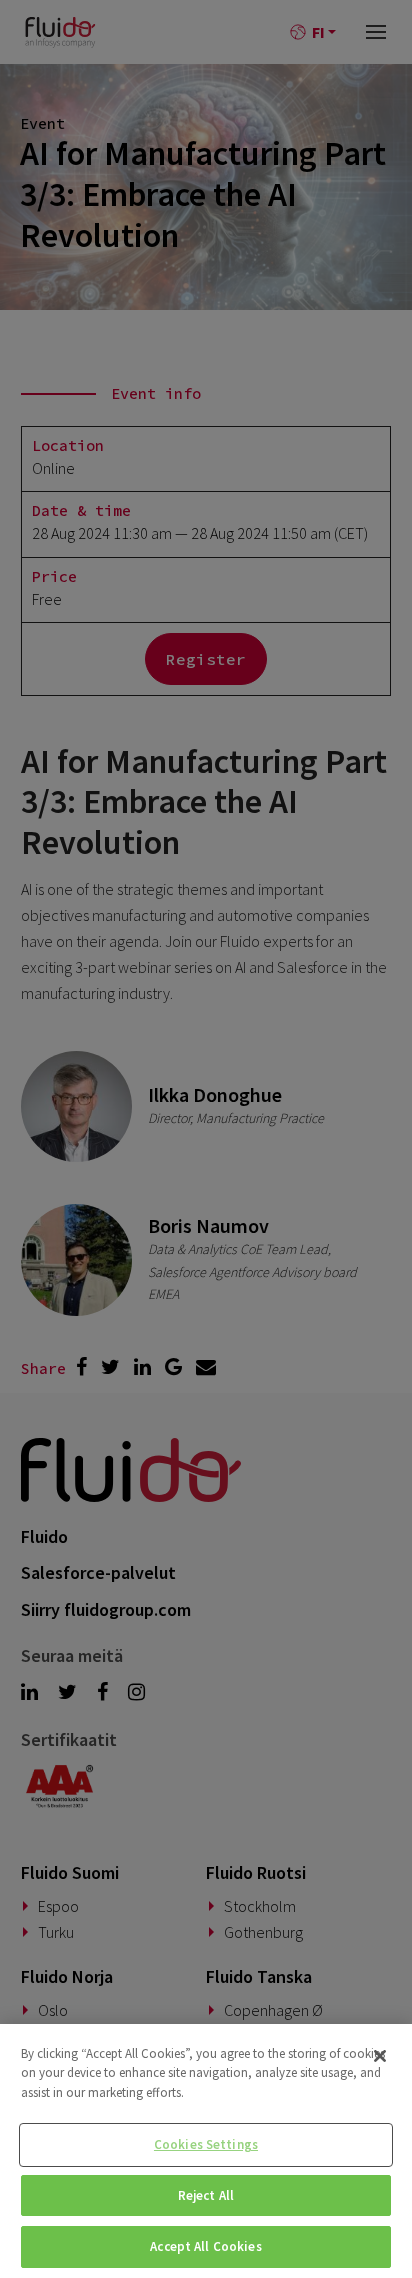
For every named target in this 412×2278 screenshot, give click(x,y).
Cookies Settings (206, 2144)
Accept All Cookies (205, 2246)
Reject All (206, 2195)
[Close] (380, 2056)
